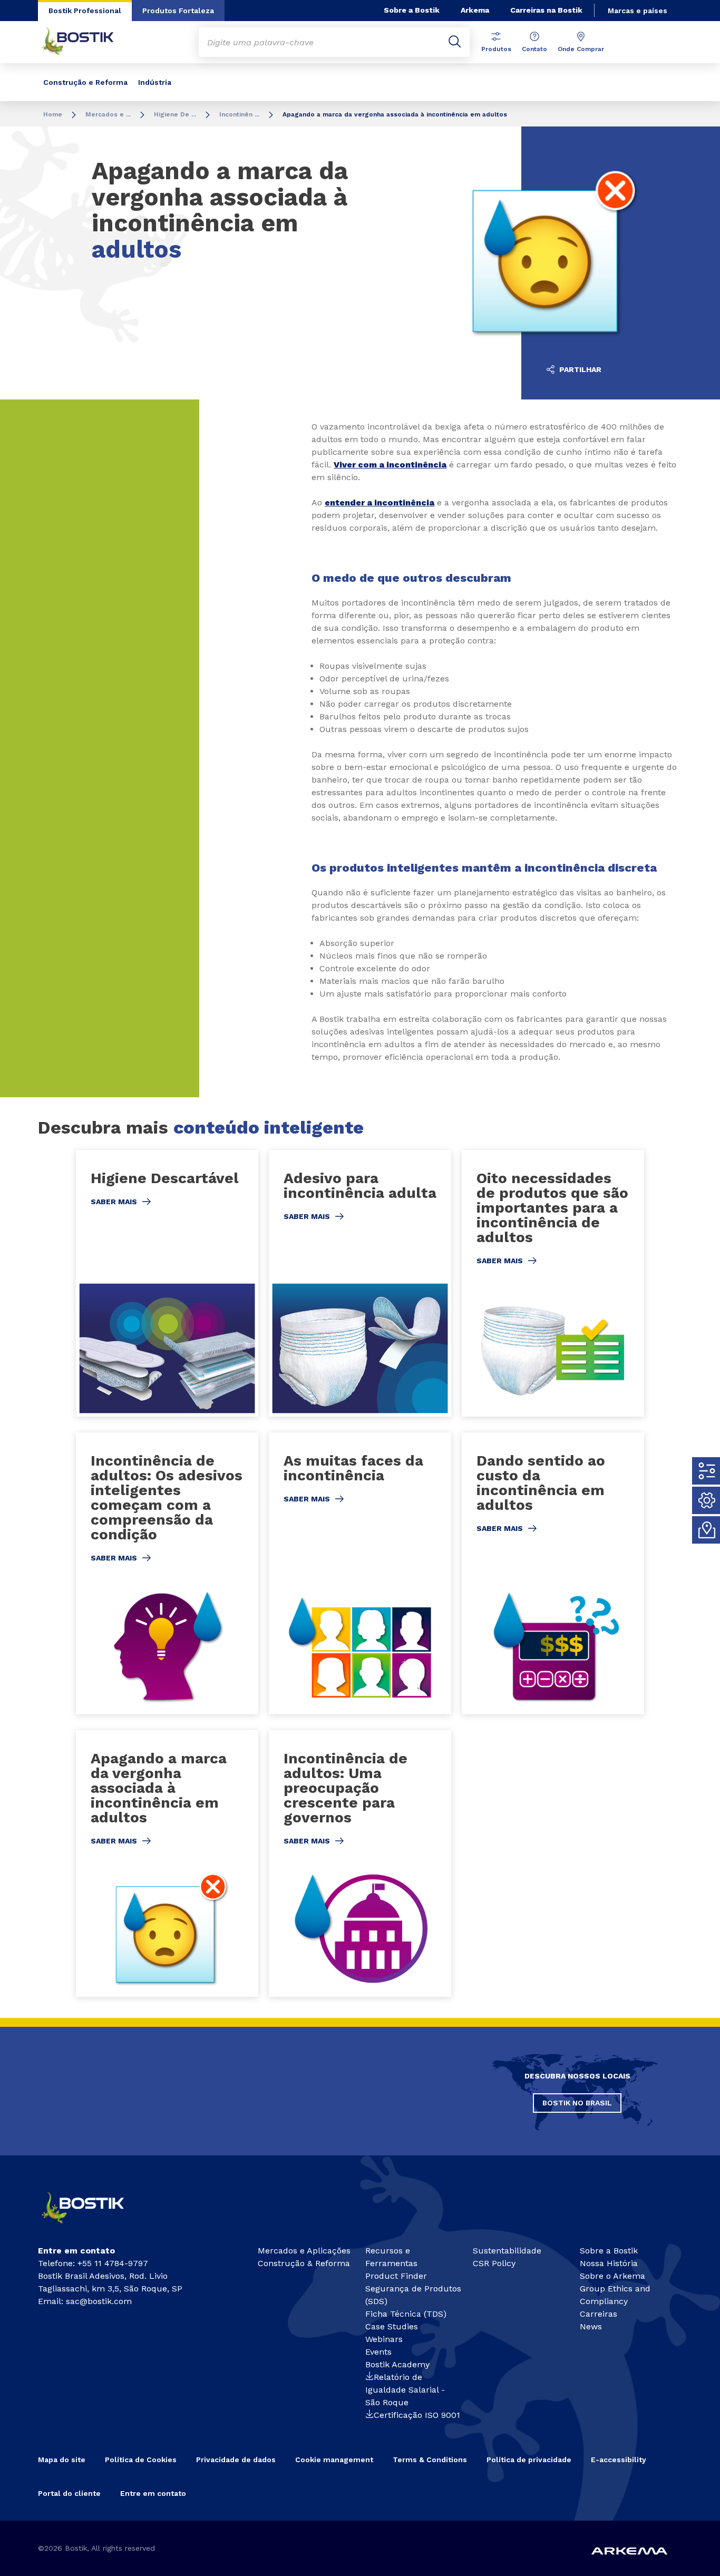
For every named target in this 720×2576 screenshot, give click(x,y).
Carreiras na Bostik (546, 10)
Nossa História (609, 2263)
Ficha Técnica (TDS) (406, 2314)
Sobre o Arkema (612, 2276)
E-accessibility (619, 2460)
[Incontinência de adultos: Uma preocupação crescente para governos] (360, 1864)
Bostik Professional (85, 11)
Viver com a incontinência (390, 465)
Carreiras (599, 2314)
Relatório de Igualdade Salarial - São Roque (405, 2390)
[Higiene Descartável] (167, 1284)
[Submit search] (455, 42)
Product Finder (396, 2276)
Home (53, 114)
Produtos (496, 49)
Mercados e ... (108, 114)
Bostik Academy (397, 2364)
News (591, 2326)
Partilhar (579, 369)
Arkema (475, 10)
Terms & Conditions (430, 2460)
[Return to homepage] (85, 42)
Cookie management (334, 2460)
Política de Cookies (141, 2460)
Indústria (155, 82)
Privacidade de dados (236, 2460)
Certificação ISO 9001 (417, 2415)
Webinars (384, 2339)
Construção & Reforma (304, 2263)
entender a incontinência (380, 502)
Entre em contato (153, 2493)
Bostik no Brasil (577, 2103)
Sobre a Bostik (412, 10)
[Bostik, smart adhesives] (92, 2227)
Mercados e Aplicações (304, 2251)
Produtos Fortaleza (178, 11)
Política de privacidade (529, 2460)
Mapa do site (62, 2460)
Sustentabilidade (507, 2251)
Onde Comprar (581, 49)
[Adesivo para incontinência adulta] (360, 1284)
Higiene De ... (175, 114)
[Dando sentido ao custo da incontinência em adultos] (553, 1573)
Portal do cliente (69, 2493)
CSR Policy (494, 2263)
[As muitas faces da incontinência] (360, 1573)
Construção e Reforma (85, 82)
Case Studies (392, 2326)
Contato (534, 49)
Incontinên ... (239, 114)
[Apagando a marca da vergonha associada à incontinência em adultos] (167, 1864)
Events (378, 2352)
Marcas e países (638, 11)
